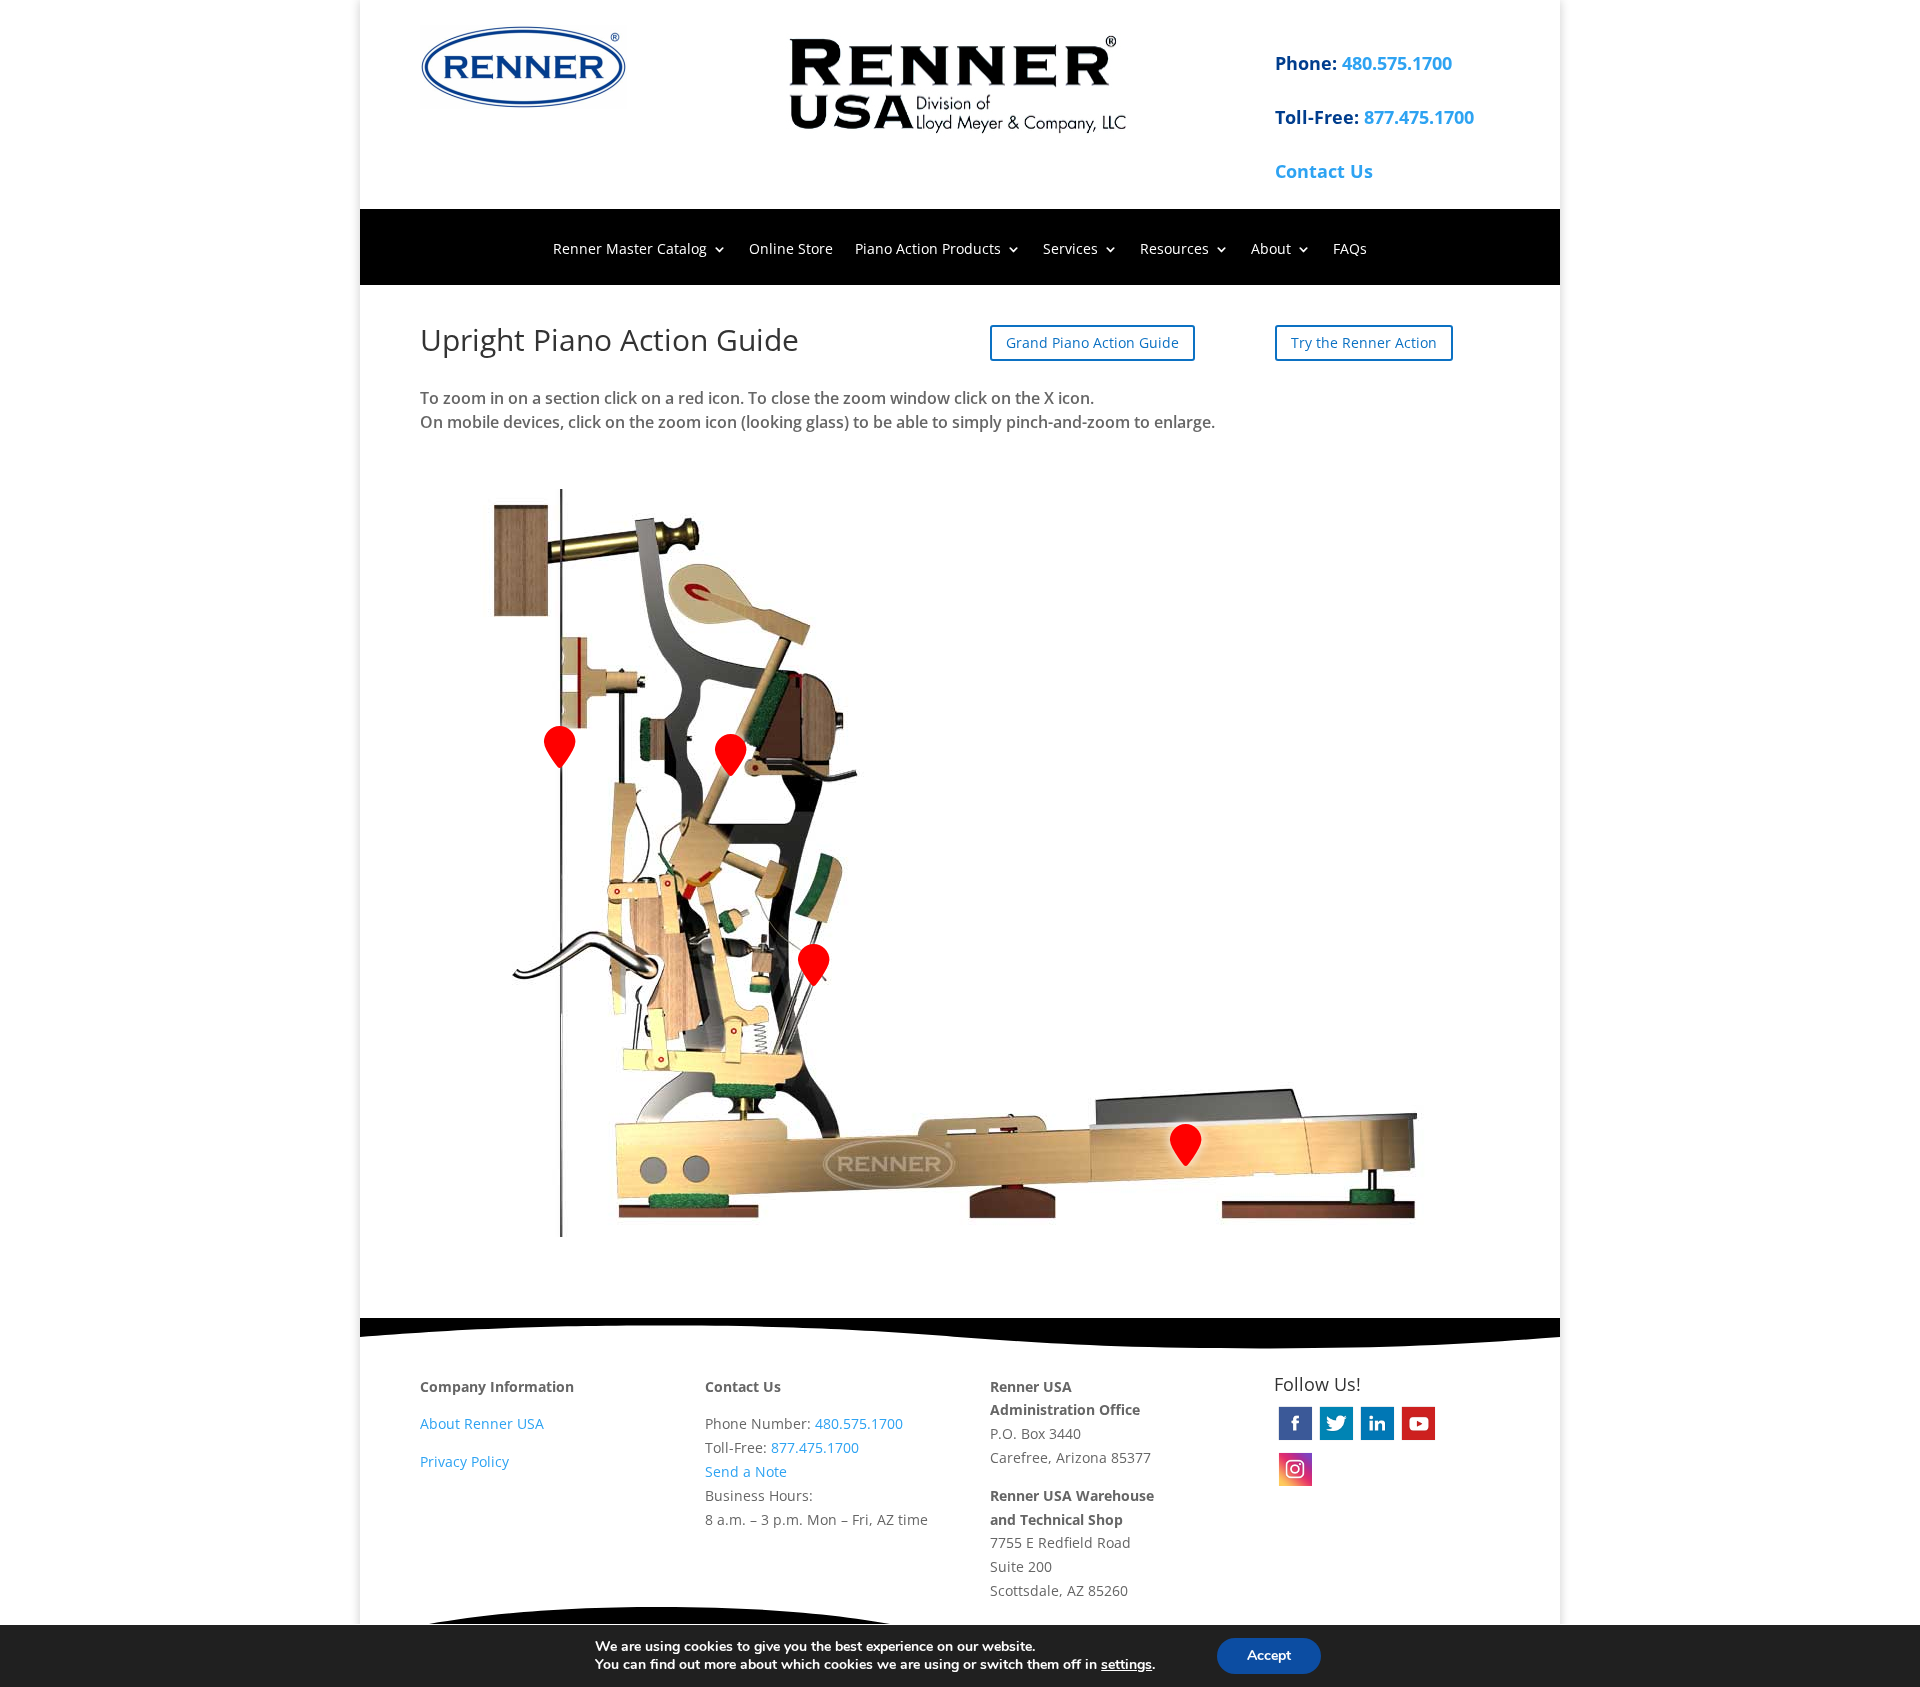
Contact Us (1324, 171)
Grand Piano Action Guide (1092, 342)
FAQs (1350, 250)
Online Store (791, 250)
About (1271, 250)
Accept (1269, 1655)
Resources (1174, 250)
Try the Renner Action (1364, 342)
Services (1070, 250)
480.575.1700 (1397, 63)
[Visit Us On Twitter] (1335, 1437)
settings (1126, 1665)
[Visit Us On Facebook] (1294, 1437)
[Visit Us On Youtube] (1417, 1437)
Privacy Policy (464, 1461)
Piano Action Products (928, 250)
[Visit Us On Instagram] (1294, 1483)
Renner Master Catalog (630, 250)
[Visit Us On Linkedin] (1376, 1437)
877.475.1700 (1419, 117)
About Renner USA (482, 1423)
